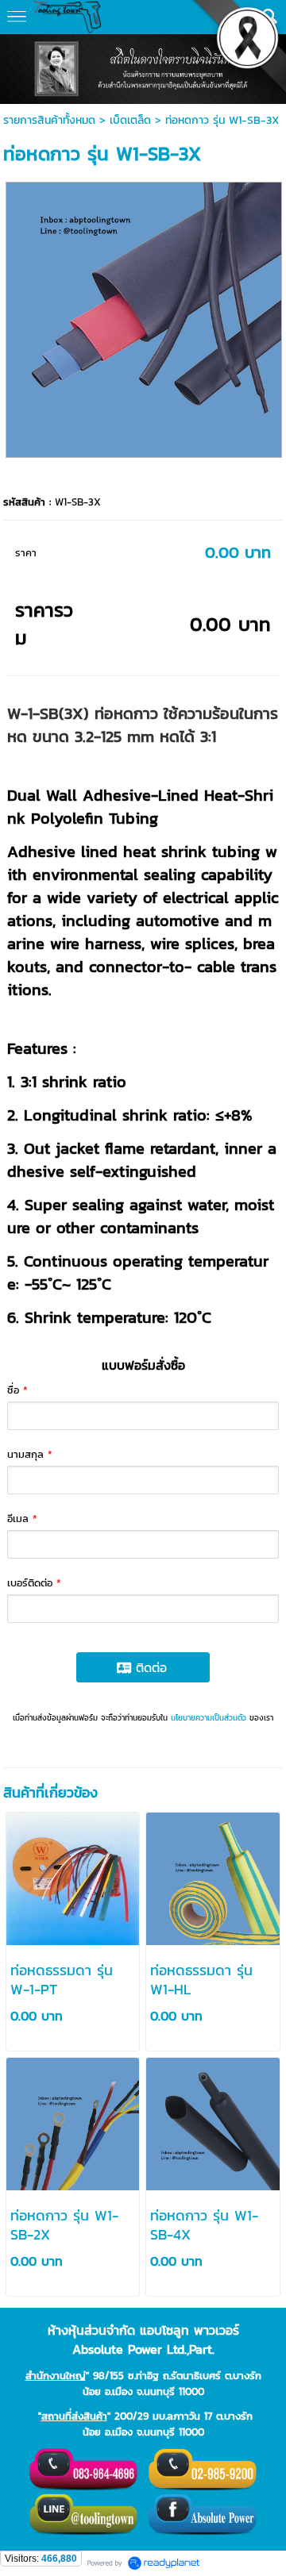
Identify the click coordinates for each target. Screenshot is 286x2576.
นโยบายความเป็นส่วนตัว (209, 1718)
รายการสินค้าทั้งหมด (49, 120)
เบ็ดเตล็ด (130, 120)
